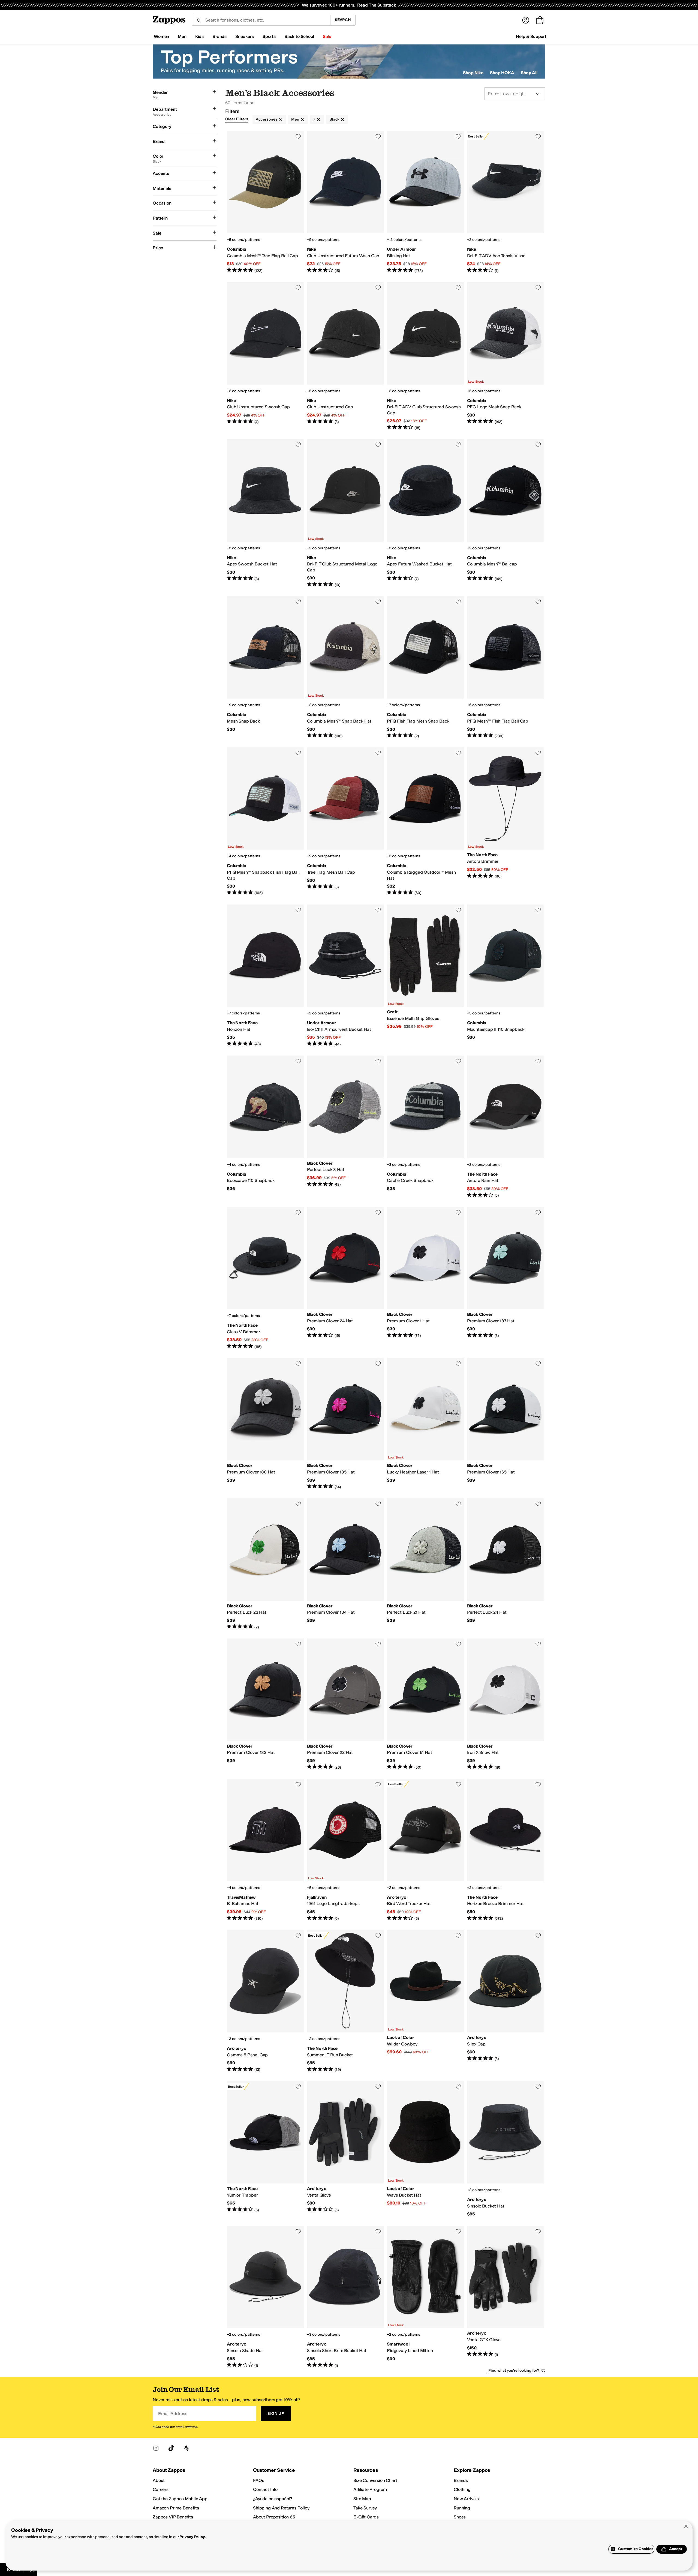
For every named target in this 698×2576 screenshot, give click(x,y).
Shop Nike (473, 73)
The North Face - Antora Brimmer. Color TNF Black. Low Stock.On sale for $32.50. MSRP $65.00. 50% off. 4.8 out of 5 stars (506, 822)
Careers (161, 2489)
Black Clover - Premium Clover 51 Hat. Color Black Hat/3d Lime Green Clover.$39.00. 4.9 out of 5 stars (425, 1704)
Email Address (173, 2414)
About (159, 2480)
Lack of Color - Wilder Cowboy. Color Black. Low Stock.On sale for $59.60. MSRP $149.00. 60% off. (425, 2001)
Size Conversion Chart (375, 2480)
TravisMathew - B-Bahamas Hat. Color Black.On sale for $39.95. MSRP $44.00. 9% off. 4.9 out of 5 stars (265, 1850)
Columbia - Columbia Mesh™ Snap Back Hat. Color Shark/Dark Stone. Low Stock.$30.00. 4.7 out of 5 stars (345, 667)
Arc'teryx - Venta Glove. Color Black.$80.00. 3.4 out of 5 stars (345, 2149)
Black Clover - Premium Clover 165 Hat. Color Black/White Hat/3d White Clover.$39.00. (506, 1424)
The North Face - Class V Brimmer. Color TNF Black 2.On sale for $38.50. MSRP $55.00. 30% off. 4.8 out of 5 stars (265, 1278)
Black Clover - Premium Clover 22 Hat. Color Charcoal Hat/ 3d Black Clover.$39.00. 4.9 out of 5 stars (345, 1704)
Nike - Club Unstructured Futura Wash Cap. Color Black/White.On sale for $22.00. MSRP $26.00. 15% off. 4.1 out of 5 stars (345, 202)
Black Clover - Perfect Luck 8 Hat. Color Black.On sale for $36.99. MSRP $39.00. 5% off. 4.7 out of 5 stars (345, 1127)
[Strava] (186, 2448)
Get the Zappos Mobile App (180, 2499)
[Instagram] (156, 2448)
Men (295, 119)
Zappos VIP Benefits (173, 2517)
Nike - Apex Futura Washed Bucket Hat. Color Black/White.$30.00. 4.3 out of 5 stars (425, 513)
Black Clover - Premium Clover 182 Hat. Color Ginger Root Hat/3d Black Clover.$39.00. (265, 1704)
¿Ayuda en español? (273, 2499)
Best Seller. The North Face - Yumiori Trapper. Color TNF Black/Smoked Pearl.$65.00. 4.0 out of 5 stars (265, 2149)
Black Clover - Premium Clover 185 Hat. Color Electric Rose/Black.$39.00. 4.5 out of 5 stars (345, 1424)
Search (343, 20)
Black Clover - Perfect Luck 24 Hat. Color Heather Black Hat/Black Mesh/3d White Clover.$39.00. (506, 1564)
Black (334, 119)
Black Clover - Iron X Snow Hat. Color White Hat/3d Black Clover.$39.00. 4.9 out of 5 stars (506, 1704)
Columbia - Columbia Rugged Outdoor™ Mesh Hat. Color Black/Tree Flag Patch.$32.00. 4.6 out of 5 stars (425, 822)
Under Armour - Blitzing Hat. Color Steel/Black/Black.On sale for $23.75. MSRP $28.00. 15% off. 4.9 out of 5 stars (425, 202)
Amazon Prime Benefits (176, 2508)
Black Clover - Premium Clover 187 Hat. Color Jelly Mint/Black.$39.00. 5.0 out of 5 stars (506, 1278)
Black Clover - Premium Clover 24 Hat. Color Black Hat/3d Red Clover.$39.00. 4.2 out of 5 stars (345, 1278)
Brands (461, 2480)
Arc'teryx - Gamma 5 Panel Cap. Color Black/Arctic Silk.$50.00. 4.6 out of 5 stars (265, 2001)
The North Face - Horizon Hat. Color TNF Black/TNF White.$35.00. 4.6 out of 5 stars (265, 976)
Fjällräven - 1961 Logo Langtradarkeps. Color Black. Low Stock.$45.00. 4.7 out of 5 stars (345, 1850)
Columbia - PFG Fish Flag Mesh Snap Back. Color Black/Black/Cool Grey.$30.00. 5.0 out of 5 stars (425, 667)
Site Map (362, 2499)
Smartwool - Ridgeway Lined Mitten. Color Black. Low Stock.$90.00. (425, 2297)
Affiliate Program (370, 2489)
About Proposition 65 (274, 2517)
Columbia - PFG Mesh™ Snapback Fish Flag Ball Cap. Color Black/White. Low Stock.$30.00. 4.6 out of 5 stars (265, 822)
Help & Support (531, 36)
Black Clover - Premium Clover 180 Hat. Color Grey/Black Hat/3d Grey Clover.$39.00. (265, 1424)
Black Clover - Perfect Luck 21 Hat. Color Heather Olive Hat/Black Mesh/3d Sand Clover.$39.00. (425, 1564)
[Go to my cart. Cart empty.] (540, 20)
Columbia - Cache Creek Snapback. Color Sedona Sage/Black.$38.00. (425, 1127)
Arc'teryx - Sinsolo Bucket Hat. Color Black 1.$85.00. (506, 2149)
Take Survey (365, 2508)
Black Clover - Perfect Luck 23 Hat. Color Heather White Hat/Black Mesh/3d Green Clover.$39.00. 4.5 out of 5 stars (265, 1564)
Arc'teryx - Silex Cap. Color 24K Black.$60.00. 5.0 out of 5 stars (506, 2001)
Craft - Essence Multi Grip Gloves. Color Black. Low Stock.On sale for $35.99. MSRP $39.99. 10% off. (425, 976)
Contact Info (265, 2489)
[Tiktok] (171, 2448)
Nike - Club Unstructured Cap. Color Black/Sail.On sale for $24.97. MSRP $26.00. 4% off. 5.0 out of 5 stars (345, 356)
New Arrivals (466, 2499)
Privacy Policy (192, 2537)
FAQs (258, 2480)
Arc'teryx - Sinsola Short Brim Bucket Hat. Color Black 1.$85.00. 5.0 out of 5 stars (345, 2297)
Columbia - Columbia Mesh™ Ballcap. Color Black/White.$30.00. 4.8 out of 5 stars (506, 513)
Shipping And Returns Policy (281, 2508)
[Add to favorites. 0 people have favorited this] (298, 136)
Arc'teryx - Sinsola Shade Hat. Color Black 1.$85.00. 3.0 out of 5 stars (265, 2297)
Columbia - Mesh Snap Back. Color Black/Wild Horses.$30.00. (265, 667)
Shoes (460, 2517)
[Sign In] (526, 20)
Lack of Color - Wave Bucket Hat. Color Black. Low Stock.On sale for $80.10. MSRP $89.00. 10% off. (425, 2149)
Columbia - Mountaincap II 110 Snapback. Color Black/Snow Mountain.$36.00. (506, 976)
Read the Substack (377, 5)
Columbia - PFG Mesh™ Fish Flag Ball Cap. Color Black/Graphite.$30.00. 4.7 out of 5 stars (506, 667)
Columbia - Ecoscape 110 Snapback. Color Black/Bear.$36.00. (265, 1127)
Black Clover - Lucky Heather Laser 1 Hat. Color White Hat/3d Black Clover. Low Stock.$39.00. (425, 1424)
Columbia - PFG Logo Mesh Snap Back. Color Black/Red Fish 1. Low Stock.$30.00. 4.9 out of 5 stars (506, 356)
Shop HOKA (502, 73)
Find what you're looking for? (514, 2370)
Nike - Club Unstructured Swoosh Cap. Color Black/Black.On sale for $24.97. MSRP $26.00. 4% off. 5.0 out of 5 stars (265, 356)
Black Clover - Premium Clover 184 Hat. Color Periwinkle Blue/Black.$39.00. (345, 1564)
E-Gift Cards (366, 2517)
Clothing (462, 2489)
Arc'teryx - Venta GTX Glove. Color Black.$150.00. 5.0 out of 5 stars (506, 2297)
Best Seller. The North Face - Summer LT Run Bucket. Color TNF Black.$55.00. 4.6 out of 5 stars (345, 2001)
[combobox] (261, 20)
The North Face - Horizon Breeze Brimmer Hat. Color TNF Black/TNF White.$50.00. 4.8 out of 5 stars (506, 1850)
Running (462, 2508)
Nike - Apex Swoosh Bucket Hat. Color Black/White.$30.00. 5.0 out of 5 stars (265, 513)
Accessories (266, 119)
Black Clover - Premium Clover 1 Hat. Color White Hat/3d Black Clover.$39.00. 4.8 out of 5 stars (425, 1278)
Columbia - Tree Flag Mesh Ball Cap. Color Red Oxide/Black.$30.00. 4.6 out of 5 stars (345, 822)
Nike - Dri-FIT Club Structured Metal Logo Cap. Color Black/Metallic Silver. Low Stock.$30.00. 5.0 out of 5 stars (345, 513)
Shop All (529, 73)
